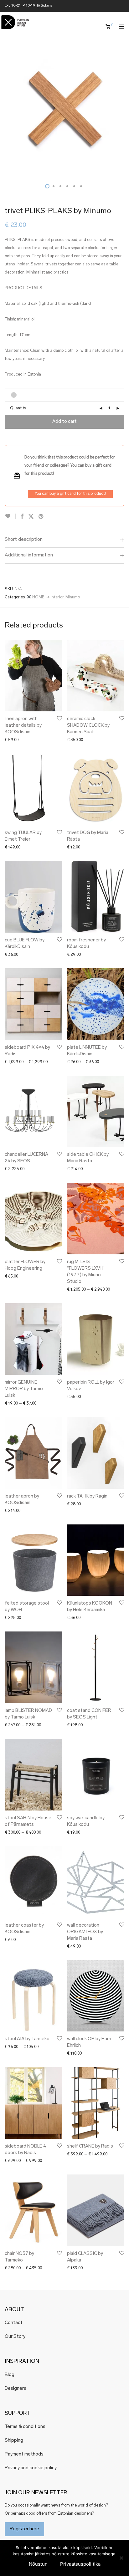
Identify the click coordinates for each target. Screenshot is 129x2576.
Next (123, 109)
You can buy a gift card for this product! (70, 494)
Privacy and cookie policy (31, 2468)
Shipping (14, 2441)
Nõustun (38, 2564)
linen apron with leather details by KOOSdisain (23, 726)
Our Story (15, 2337)
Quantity (18, 408)
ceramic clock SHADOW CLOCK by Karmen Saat (88, 726)
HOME (38, 597)
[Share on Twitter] (31, 517)
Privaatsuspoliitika (80, 2564)
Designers (15, 2389)
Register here (24, 2529)
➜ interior (55, 597)
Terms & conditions (25, 2427)
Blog (10, 2375)
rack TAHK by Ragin (87, 1496)
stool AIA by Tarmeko (27, 2039)
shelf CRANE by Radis (90, 2146)
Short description (24, 540)
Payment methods (24, 2454)
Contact (14, 2323)
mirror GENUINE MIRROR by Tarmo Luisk (24, 1389)
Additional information (29, 555)
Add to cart (64, 422)
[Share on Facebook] (22, 517)
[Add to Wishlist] (10, 516)
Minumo (73, 597)
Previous (6, 109)
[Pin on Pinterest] (41, 517)
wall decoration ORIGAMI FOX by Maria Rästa (85, 1932)
